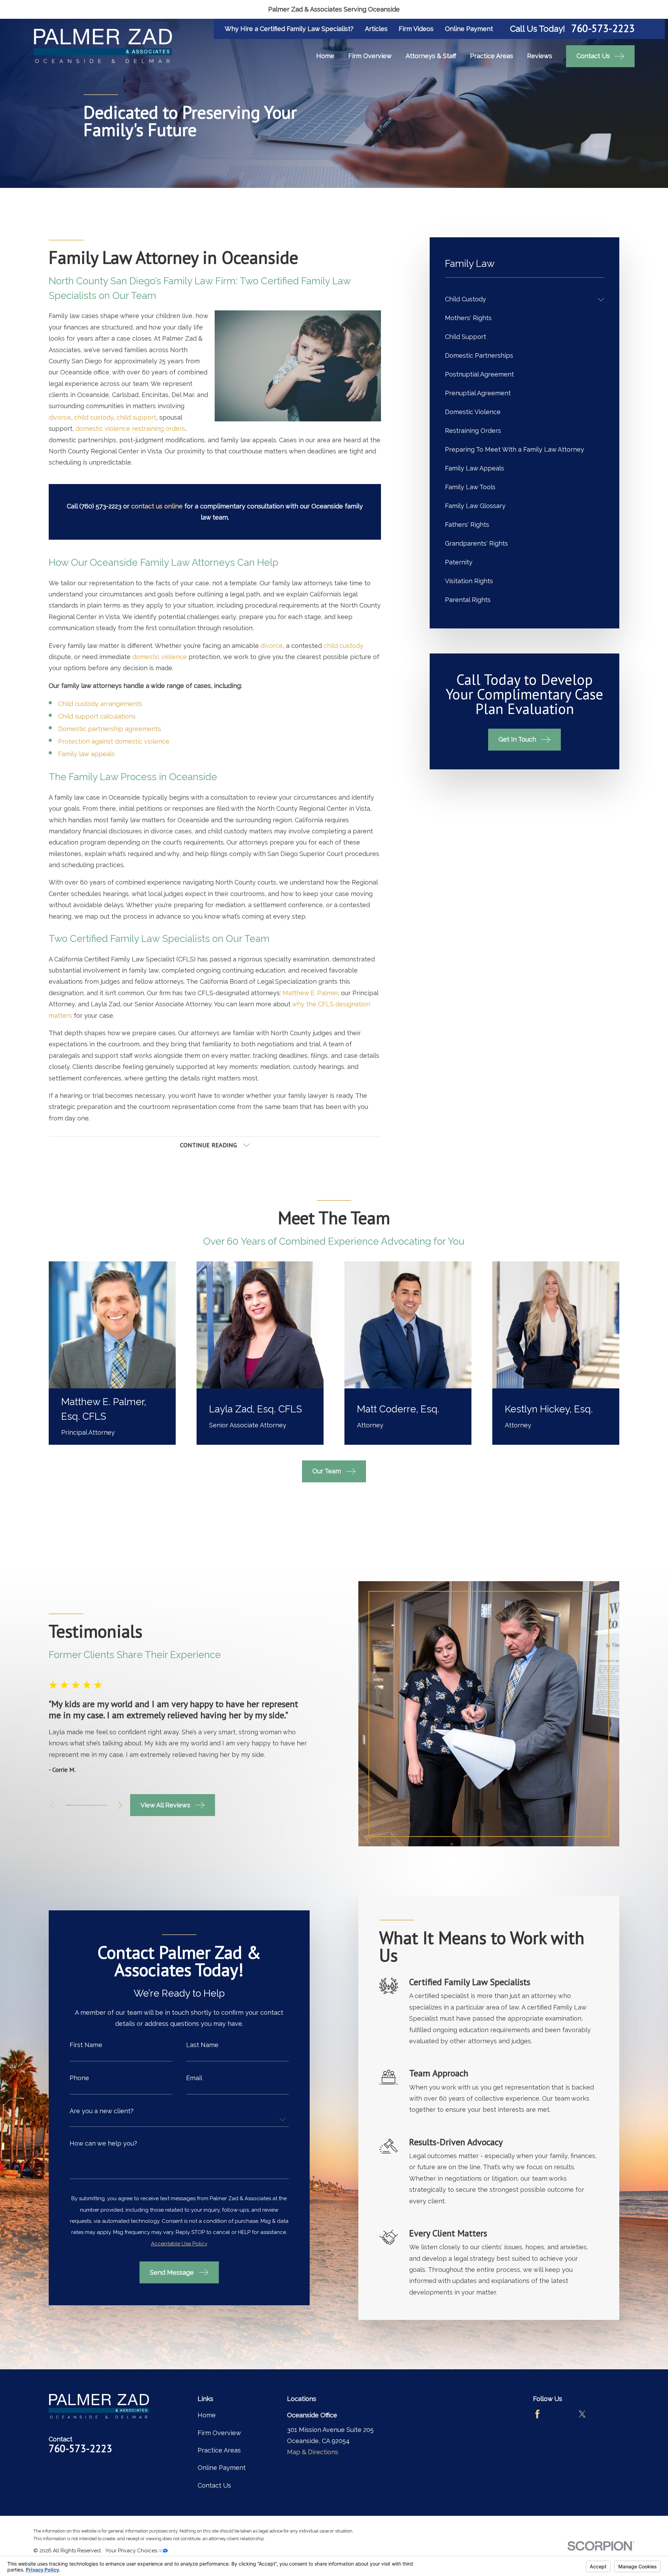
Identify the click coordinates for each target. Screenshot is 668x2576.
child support (136, 417)
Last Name (202, 2045)
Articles (376, 29)
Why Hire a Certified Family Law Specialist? (289, 29)
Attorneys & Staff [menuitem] (431, 56)
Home (207, 2415)
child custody (94, 417)
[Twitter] (582, 2414)
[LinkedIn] (605, 2414)
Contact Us (214, 2485)
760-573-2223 (603, 29)
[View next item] (120, 1805)
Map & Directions (313, 2452)
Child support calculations (97, 716)
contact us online (157, 506)
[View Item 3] (80, 1805)
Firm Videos (416, 29)
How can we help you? (103, 2143)
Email (194, 2078)
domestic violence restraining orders (130, 429)
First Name (86, 2045)
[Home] (103, 46)
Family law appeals (86, 754)
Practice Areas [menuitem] (492, 56)
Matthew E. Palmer (310, 993)
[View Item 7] (104, 1805)
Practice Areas (219, 2450)
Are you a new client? (102, 2111)
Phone (79, 2078)
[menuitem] (520, 300)
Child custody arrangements (100, 704)
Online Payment (469, 29)
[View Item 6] (98, 1805)
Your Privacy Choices (132, 2551)
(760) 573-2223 (100, 506)
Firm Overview (219, 2433)
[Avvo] (560, 2414)
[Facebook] (537, 2414)
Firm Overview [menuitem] (370, 56)
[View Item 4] (86, 1805)
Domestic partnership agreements (110, 729)
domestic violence (160, 657)
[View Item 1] (68, 1805)
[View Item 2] (74, 1805)
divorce (60, 417)
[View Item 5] (92, 1805)
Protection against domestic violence (114, 741)
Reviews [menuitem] (540, 56)
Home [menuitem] (325, 56)
